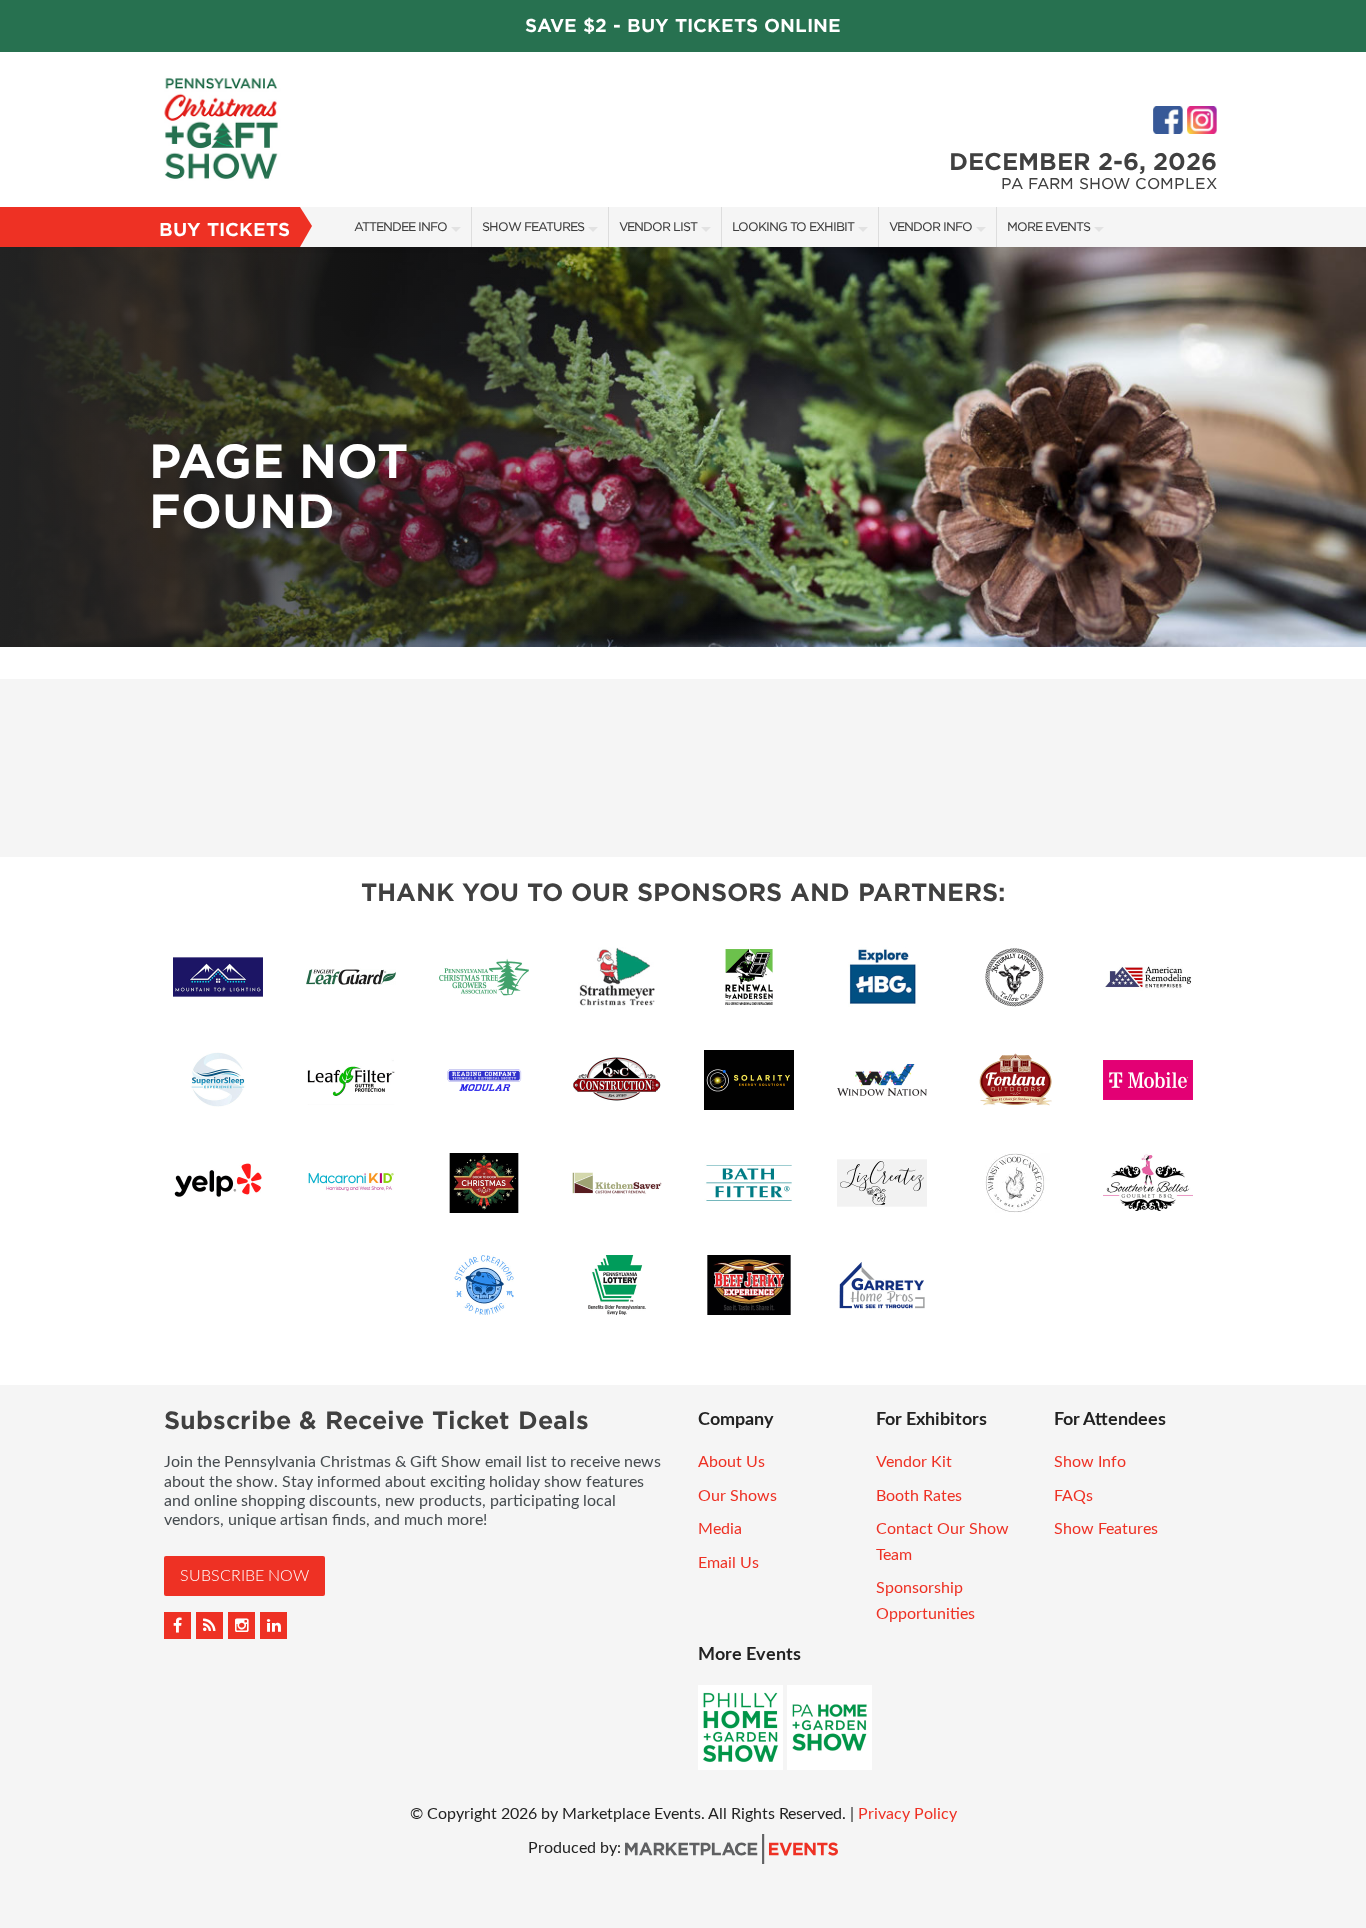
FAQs (1073, 1496)
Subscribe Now (244, 1576)
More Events (1048, 226)
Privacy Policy (907, 1814)
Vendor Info (930, 226)
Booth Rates (919, 1496)
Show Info (1090, 1462)
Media (720, 1529)
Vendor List (658, 226)
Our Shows (737, 1496)
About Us (731, 1462)
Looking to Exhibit (793, 226)
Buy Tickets (224, 229)
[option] (683, 447)
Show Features (533, 226)
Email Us (728, 1563)
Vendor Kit (914, 1462)
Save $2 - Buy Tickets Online (683, 25)
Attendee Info (400, 226)
